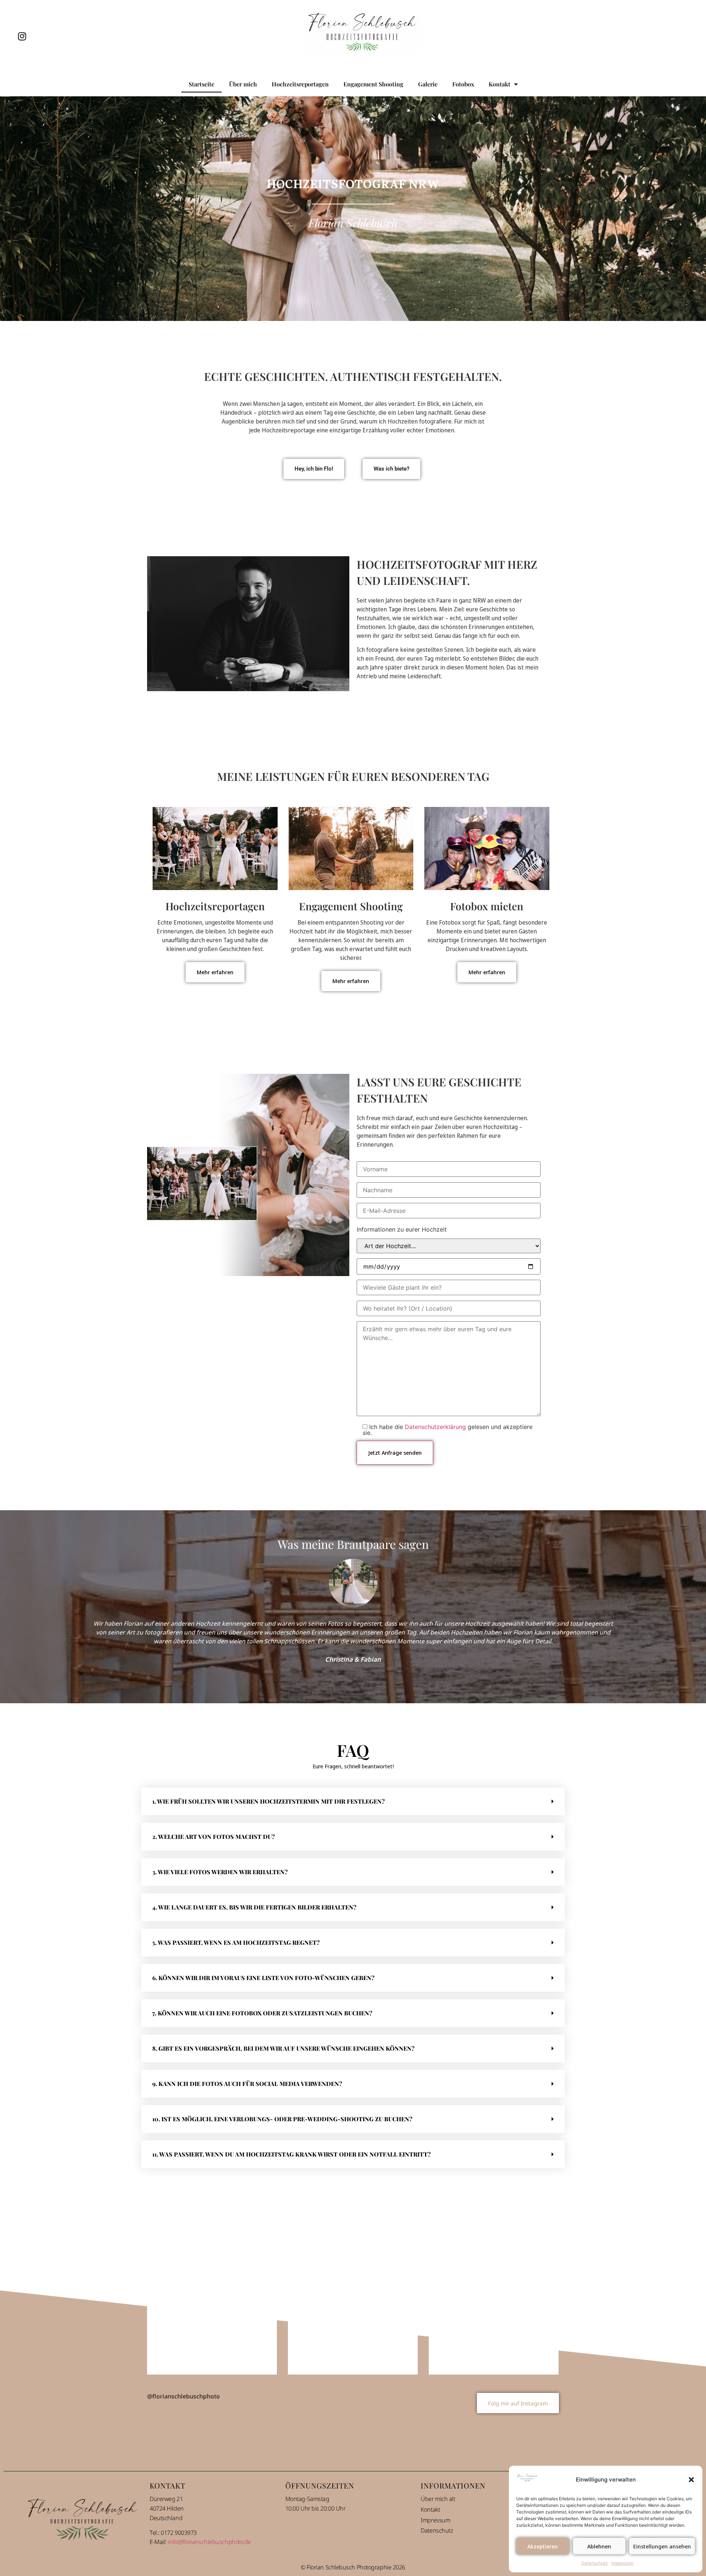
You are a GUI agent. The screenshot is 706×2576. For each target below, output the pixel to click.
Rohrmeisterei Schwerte (494, 2310)
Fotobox (463, 84)
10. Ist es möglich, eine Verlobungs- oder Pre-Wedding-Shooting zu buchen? (282, 2119)
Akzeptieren (543, 2546)
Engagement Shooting (373, 84)
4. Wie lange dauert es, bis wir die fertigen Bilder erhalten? (254, 1907)
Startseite (202, 84)
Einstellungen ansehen (662, 2546)
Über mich (243, 84)
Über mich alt (438, 2498)
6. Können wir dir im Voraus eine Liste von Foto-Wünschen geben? (263, 1978)
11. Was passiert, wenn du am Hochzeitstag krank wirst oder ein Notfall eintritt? (291, 2154)
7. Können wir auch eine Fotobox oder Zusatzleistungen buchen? (262, 2013)
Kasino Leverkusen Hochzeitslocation (212, 2310)
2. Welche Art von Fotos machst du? (213, 1837)
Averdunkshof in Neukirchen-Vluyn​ (353, 2310)
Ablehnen (599, 2546)
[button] (691, 2480)
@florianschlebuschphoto (183, 2396)
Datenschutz (595, 2563)
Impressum (623, 2563)
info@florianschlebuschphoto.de (209, 2541)
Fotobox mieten (487, 906)
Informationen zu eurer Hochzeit (402, 1229)
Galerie (428, 84)
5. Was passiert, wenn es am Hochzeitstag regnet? (236, 1942)
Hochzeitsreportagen (300, 84)
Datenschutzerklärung (435, 1427)
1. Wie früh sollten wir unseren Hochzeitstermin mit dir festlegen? (268, 1801)
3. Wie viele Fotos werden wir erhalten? (220, 1872)
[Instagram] (22, 36)
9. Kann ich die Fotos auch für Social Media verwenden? (247, 2084)
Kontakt (500, 84)
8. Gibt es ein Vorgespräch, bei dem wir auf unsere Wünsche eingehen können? (283, 2048)
